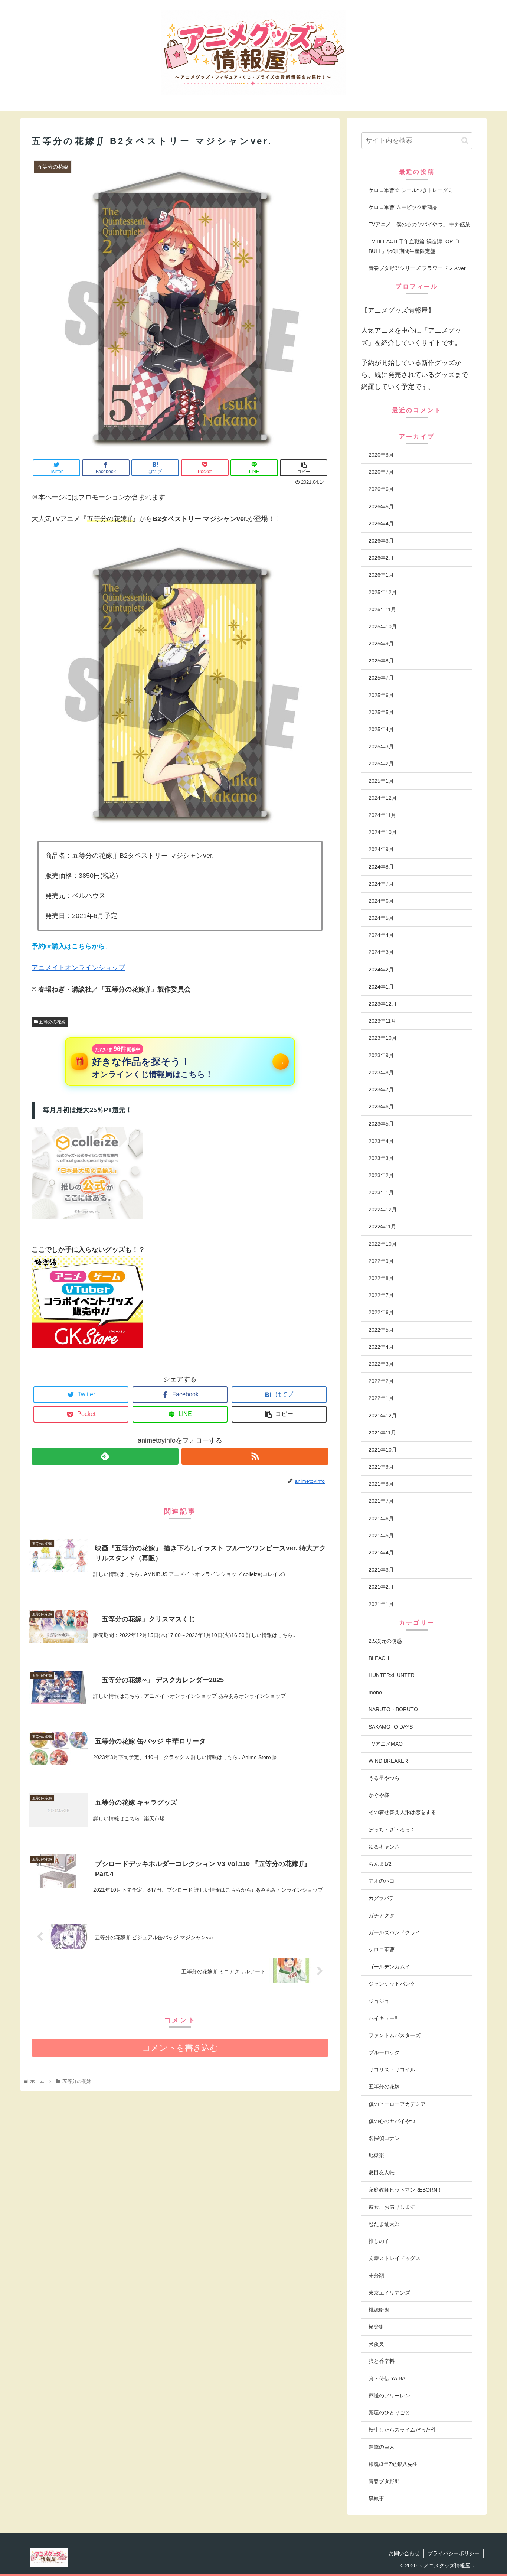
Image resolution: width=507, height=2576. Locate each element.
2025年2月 (381, 763)
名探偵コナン (384, 2138)
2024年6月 (381, 901)
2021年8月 (381, 1484)
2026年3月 (381, 541)
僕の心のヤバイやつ (392, 2121)
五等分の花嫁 (52, 1022)
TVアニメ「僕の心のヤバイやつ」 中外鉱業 (419, 224)
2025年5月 (381, 712)
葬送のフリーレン (389, 2396)
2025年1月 (381, 781)
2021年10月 (383, 1450)
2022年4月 (381, 1347)
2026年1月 (381, 575)
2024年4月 (381, 935)
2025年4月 (381, 729)
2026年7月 (381, 472)
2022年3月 (381, 1364)
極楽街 (376, 2327)
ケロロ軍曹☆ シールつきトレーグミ (411, 190)
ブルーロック (384, 2052)
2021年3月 (381, 1570)
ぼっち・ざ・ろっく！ (395, 1830)
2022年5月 (381, 1330)
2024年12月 (383, 798)
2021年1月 (381, 1604)
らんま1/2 (380, 1864)
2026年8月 (381, 455)
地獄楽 (376, 2155)
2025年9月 (381, 644)
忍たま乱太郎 (384, 2224)
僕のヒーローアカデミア (397, 2104)
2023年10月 (383, 1038)
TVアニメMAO (386, 1744)
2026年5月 (381, 507)
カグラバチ (382, 1898)
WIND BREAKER (388, 1761)
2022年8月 (381, 1278)
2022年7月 (381, 1295)
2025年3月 (381, 746)
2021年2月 (381, 1587)
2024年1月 (381, 987)
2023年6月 (381, 1107)
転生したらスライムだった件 (402, 2430)
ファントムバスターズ (395, 2035)
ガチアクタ (382, 1915)
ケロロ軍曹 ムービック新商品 (403, 207)
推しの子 (379, 2241)
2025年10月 (383, 626)
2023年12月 (383, 1004)
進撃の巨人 (382, 2447)
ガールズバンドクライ (395, 1932)
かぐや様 (379, 1795)
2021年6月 (381, 1518)
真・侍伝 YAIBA (387, 2378)
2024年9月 (381, 849)
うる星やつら (384, 1778)
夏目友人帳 (382, 2172)
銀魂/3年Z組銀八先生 (393, 2464)
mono (375, 1692)
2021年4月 (381, 1553)
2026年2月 (381, 558)
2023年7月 (381, 1090)
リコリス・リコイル (392, 2069)
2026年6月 (381, 489)
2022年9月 (381, 1261)
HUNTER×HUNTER (392, 1675)
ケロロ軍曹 (382, 1950)
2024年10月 (383, 832)
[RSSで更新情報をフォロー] (255, 1456)
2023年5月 (381, 1124)
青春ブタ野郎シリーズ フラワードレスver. (418, 268)
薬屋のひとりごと (389, 2413)
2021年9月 (381, 1467)
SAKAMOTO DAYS (391, 1727)
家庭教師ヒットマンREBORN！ (405, 2190)
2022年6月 (381, 1312)
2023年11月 (382, 1021)
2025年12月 (383, 592)
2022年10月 (383, 1244)
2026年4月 (381, 524)
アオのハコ (382, 1881)
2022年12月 (383, 1209)
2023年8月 (381, 1072)
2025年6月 (381, 695)
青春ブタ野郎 (384, 2481)
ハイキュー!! (383, 2018)
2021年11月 (382, 1433)
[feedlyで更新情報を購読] (105, 1456)
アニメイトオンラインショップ (78, 968)
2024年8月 (381, 867)
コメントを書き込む (180, 2048)
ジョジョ (379, 2001)
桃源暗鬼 (379, 2310)
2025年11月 (382, 609)
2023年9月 (381, 1055)
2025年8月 (381, 661)
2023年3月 (381, 1158)
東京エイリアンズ (389, 2293)
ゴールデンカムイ (389, 1967)
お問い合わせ (404, 2553)
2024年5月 (381, 918)
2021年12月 (383, 1416)
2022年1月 (381, 1398)
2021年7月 (381, 1501)
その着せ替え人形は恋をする (402, 1812)
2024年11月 (382, 815)
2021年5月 (381, 1535)
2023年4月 (381, 1141)
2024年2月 (381, 970)
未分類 (376, 2276)
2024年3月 (381, 952)
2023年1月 (381, 1192)
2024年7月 (381, 884)
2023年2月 (381, 1175)
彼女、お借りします (392, 2207)
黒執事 (376, 2498)
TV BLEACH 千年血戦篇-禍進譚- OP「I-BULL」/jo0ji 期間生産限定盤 (415, 246)
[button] (465, 141)
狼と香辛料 (382, 2361)
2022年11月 (382, 1227)
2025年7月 (381, 678)
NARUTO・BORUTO (393, 1709)
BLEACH (379, 1658)
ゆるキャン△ (384, 1847)
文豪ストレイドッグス (395, 2258)
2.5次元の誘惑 (385, 1641)
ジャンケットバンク (392, 1984)
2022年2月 (381, 1381)
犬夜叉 (376, 2344)
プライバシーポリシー (454, 2553)
